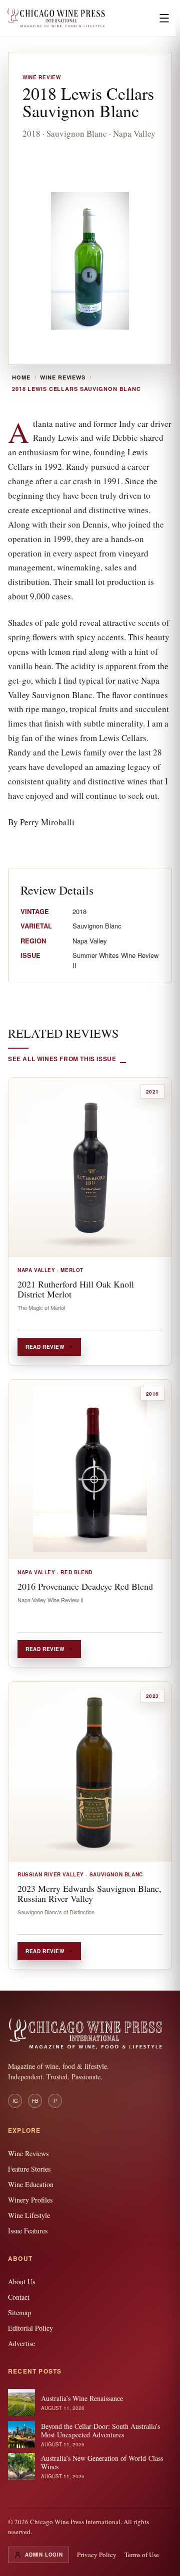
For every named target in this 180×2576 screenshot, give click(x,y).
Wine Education (31, 2184)
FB (35, 2101)
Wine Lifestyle (29, 2215)
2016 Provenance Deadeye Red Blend (85, 1586)
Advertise (21, 2343)
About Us (21, 2282)
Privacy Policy (97, 2555)
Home (21, 377)
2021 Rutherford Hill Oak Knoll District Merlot (76, 1289)
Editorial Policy (30, 2328)
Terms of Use (142, 2555)
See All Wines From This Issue (62, 1059)
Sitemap (19, 2312)
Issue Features (28, 2231)
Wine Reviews (63, 377)
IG (15, 2101)
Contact (19, 2297)
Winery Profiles (30, 2200)
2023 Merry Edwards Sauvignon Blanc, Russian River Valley (89, 1893)
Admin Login (44, 2555)
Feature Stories (29, 2169)
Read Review (45, 1347)
